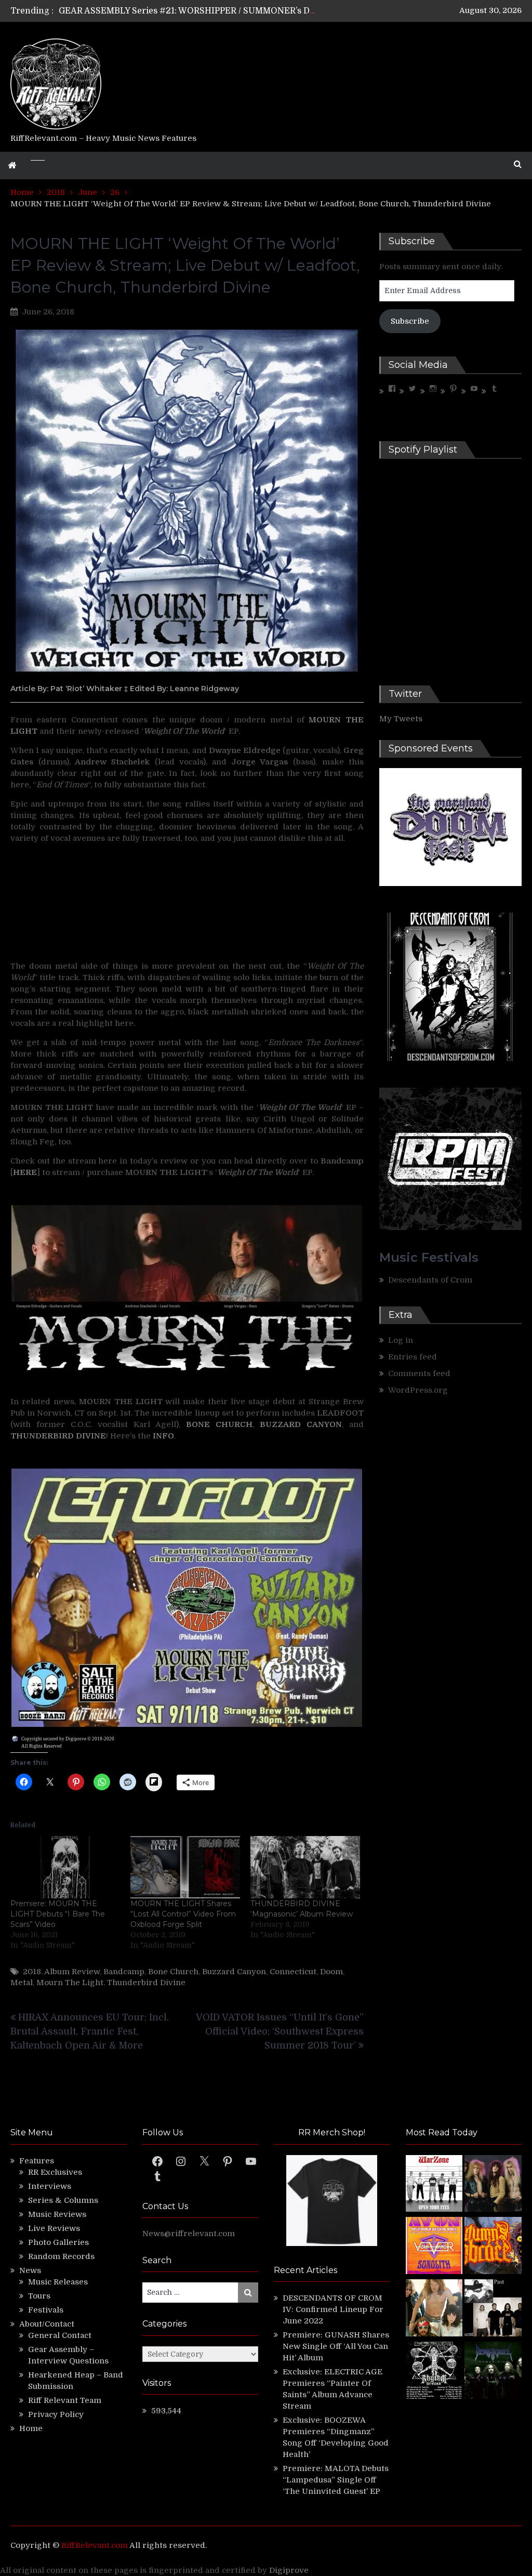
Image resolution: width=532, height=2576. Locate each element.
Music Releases (58, 2282)
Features (37, 2161)
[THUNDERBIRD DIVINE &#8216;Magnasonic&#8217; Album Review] (305, 1867)
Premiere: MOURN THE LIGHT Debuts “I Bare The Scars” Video (58, 1914)
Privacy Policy (56, 2414)
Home (31, 2428)
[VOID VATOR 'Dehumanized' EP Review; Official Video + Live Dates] (434, 2247)
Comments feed (419, 1373)
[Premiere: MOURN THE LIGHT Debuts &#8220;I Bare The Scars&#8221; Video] (65, 1867)
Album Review (72, 1972)
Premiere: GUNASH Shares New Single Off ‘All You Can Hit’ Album (336, 2346)
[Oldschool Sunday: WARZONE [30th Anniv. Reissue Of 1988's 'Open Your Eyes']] (434, 2185)
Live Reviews (54, 2228)
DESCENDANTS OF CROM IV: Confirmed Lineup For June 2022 (333, 2309)
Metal (22, 1983)
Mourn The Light (70, 1983)
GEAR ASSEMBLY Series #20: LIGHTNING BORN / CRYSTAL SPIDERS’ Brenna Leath (230, 11)
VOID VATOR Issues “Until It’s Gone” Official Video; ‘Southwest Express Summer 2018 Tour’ (280, 2031)
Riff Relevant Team (65, 2400)
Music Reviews (57, 2214)
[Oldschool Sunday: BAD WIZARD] (434, 2309)
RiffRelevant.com (95, 2545)
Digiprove (289, 2570)
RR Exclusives (55, 2172)
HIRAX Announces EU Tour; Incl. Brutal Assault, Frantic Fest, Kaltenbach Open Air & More (90, 2031)
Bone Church (173, 1972)
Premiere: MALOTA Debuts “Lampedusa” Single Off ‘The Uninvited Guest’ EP (336, 2480)
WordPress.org (418, 1390)
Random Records (61, 2256)
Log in (401, 1340)
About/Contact (47, 2324)
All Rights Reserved (42, 1746)
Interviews (50, 2186)
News (30, 2270)
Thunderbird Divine (146, 1983)
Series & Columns (63, 2200)
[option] (188, 11)
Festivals (46, 2310)
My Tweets (401, 719)
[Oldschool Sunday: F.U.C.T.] (493, 2309)
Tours (39, 2296)
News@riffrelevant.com (189, 2234)
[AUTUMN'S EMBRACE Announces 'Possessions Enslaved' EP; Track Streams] (493, 2247)
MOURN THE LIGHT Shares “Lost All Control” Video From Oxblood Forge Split (183, 1914)
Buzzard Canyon (234, 1972)
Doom (331, 1972)
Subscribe (410, 321)
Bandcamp (124, 1972)
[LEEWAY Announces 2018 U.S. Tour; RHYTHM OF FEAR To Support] (434, 2372)
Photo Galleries (58, 2242)
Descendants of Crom (430, 1280)
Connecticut (293, 1972)
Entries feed (413, 1357)
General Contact (60, 2335)
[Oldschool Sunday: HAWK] (493, 2185)
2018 (32, 1972)
